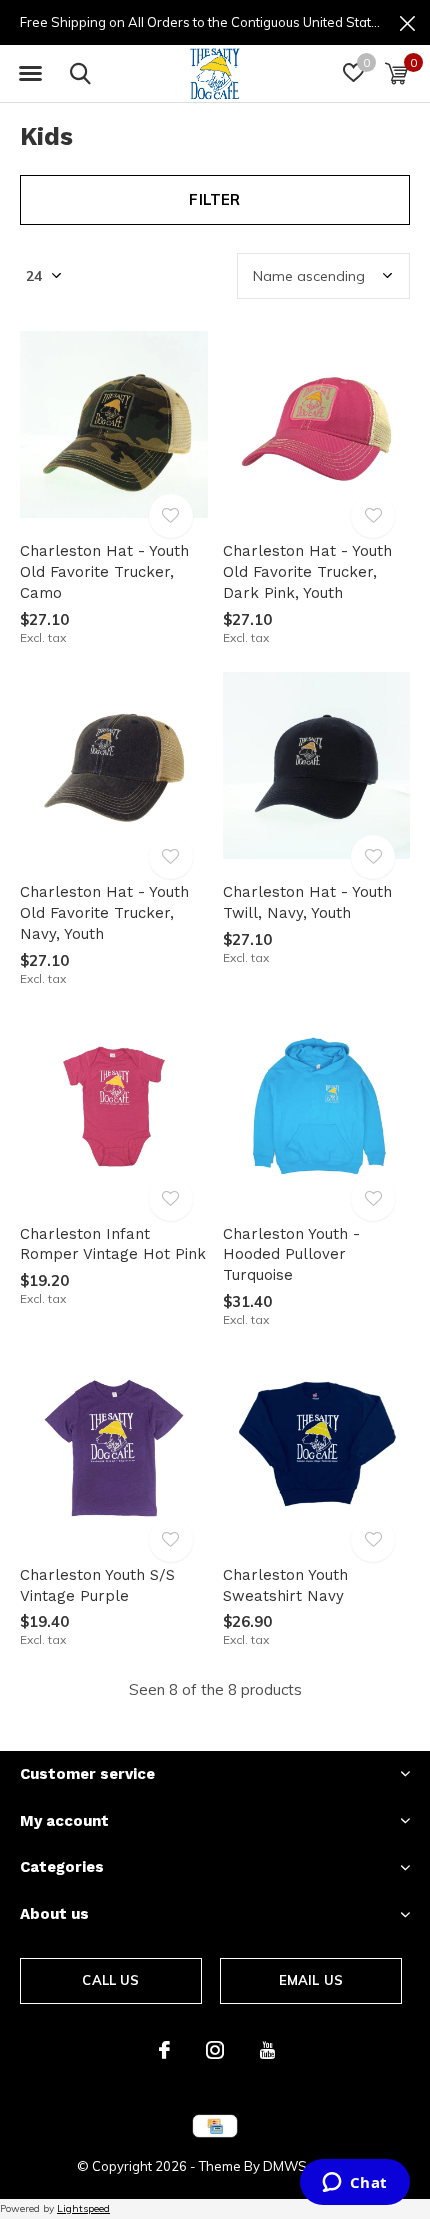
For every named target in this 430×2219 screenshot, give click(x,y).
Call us (110, 1980)
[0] (396, 73)
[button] (30, 74)
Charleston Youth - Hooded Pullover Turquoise (291, 1255)
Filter (214, 199)
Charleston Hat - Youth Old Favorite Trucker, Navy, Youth (104, 913)
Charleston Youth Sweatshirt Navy (285, 1585)
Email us (311, 1980)
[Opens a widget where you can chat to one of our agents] (354, 2184)
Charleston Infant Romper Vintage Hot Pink (113, 1244)
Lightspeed (83, 2208)
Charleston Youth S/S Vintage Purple (97, 1585)
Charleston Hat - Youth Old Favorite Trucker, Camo (104, 572)
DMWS (285, 2166)
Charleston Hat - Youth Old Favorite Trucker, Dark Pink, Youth (307, 572)
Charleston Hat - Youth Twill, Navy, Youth (307, 902)
